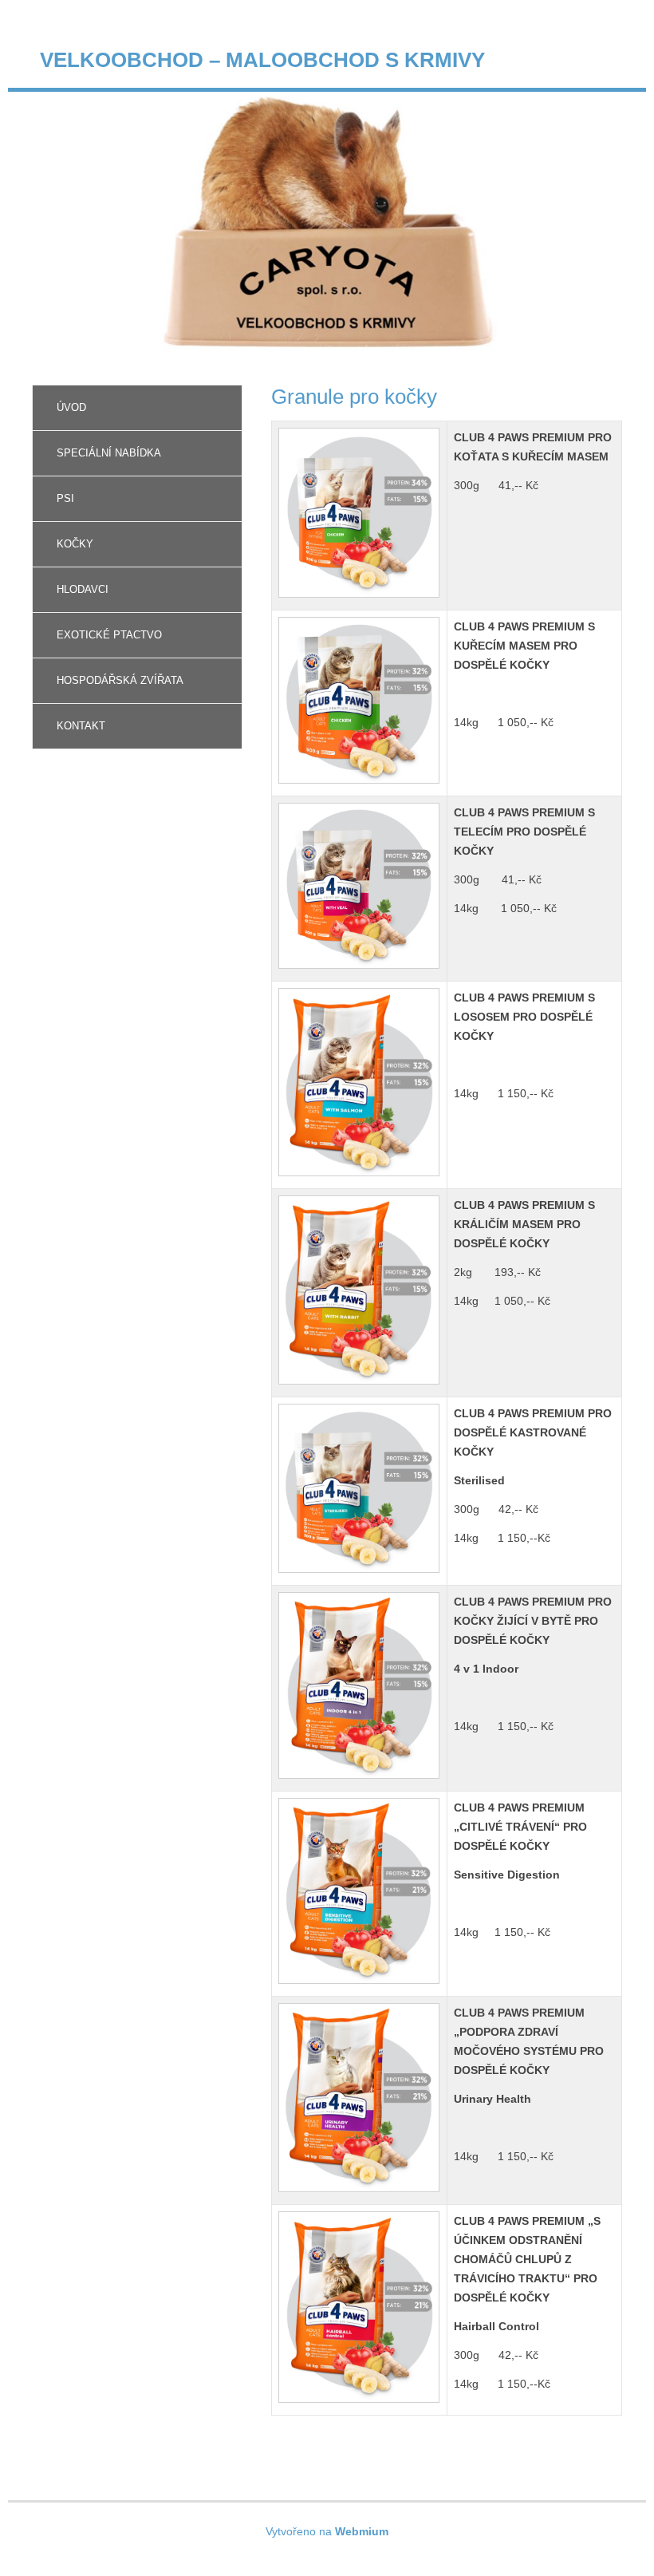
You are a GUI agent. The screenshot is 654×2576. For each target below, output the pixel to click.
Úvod (71, 407)
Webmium (362, 2531)
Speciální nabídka (109, 453)
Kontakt (81, 726)
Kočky (75, 544)
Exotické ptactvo (109, 635)
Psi (65, 498)
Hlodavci (83, 589)
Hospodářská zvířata (120, 680)
